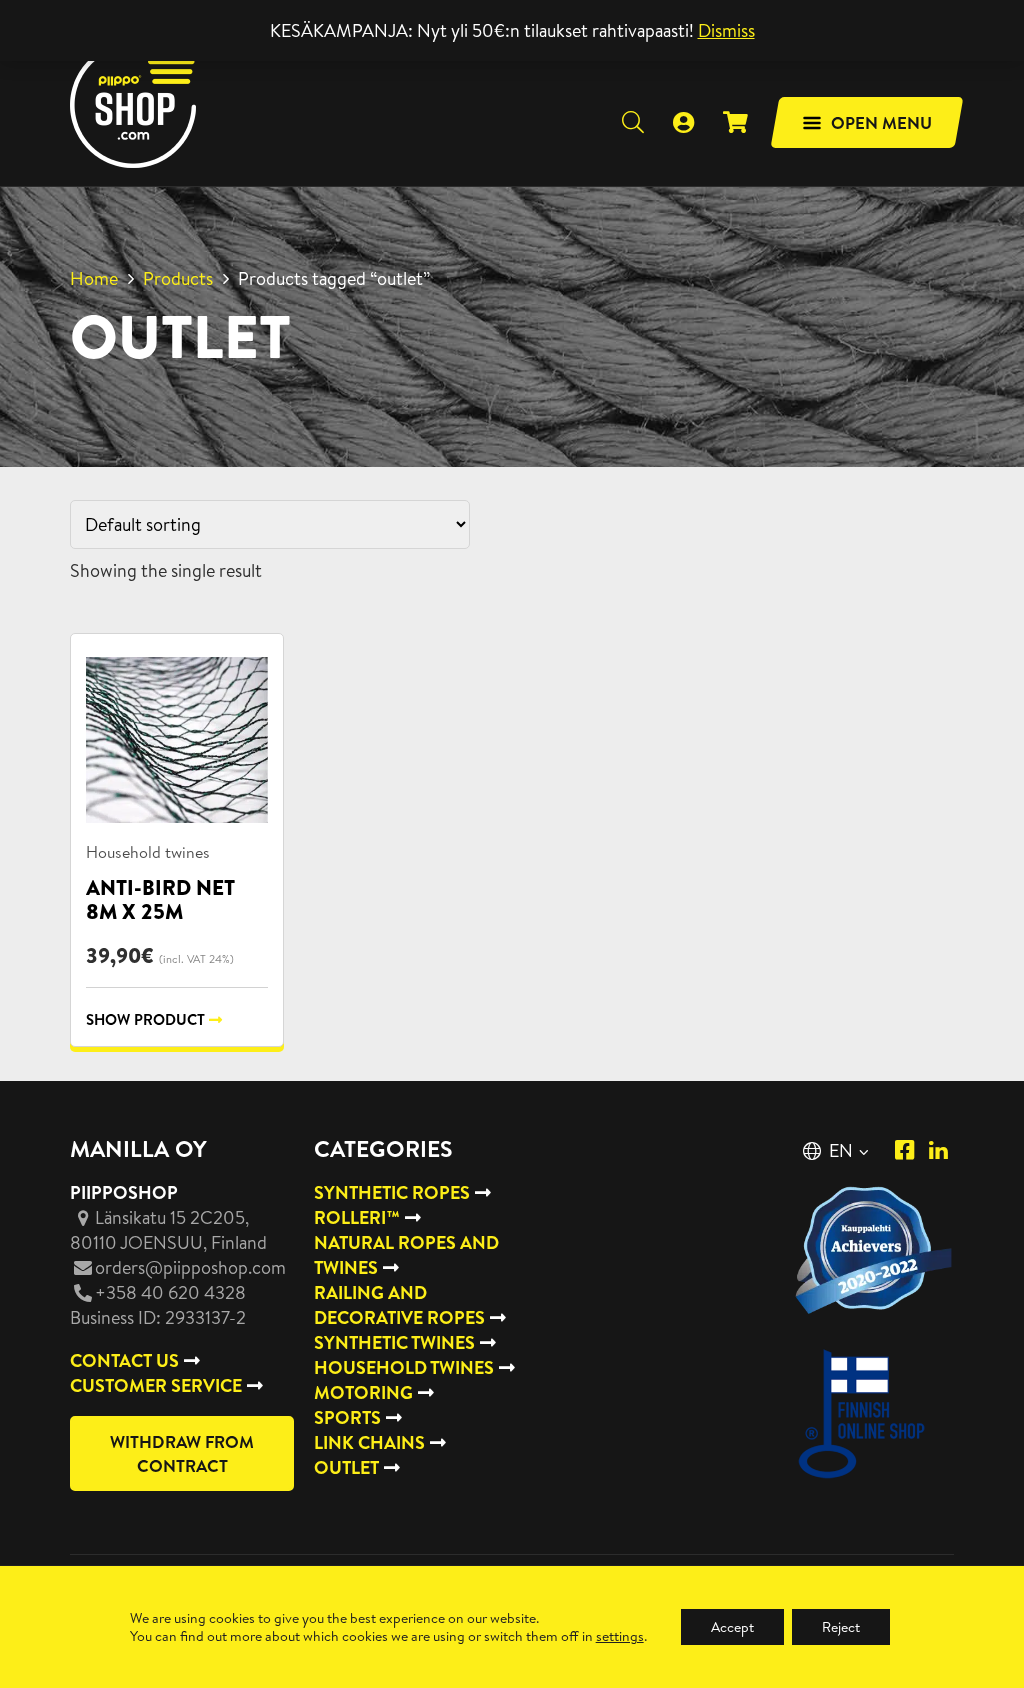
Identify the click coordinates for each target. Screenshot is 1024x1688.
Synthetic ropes (392, 1192)
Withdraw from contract (182, 1453)
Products (178, 278)
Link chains (369, 1442)
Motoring (363, 1392)
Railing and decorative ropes (399, 1305)
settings (620, 1636)
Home (94, 278)
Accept (732, 1627)
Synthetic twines (394, 1342)
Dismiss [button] (726, 30)
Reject (841, 1627)
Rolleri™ (357, 1217)
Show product (145, 1019)
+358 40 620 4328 (170, 1292)
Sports (347, 1417)
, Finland (168, 1230)
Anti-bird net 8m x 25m (160, 899)
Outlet (346, 1467)
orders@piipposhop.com (190, 1267)
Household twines (148, 852)
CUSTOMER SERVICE (156, 1385)
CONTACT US (124, 1360)
